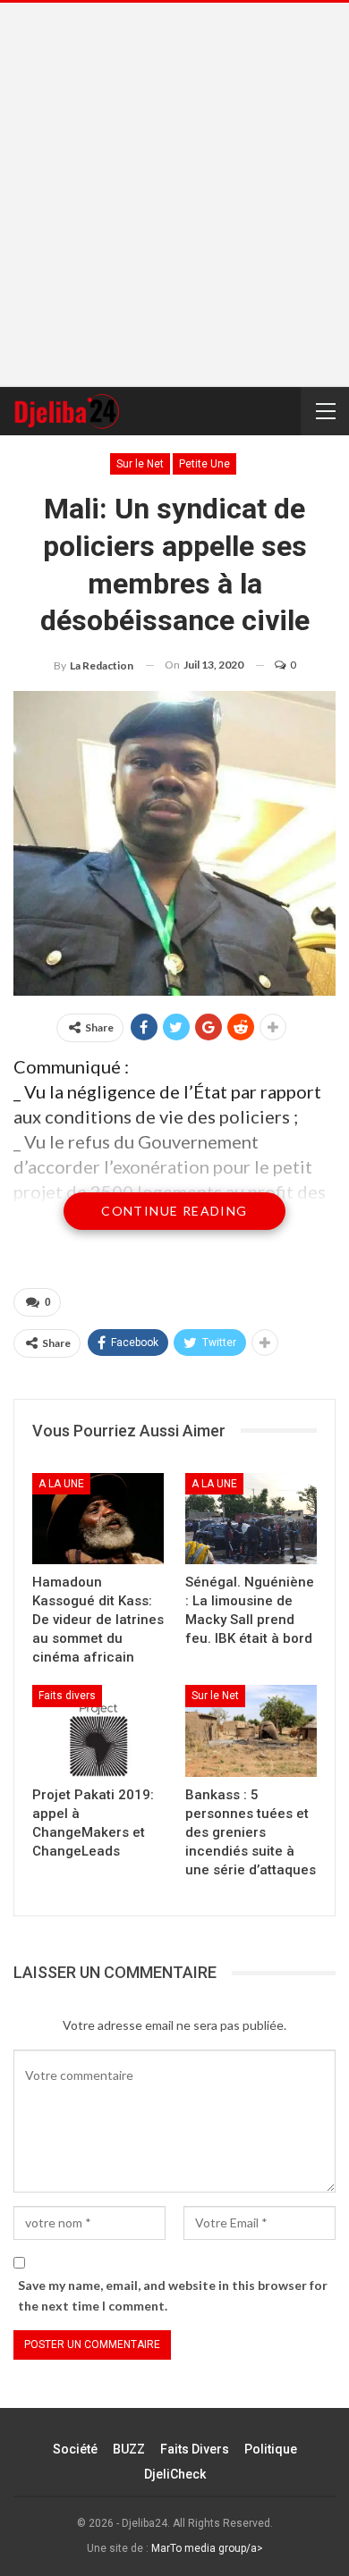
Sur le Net (140, 464)
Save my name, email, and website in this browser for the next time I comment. (173, 2296)
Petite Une (204, 464)
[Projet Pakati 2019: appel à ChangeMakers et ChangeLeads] (98, 1731)
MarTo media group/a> (207, 2548)
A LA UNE (61, 1484)
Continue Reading (174, 1211)
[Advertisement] (174, 195)
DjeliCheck (175, 2474)
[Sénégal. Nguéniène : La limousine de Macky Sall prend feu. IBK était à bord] (251, 1519)
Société (75, 2449)
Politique (271, 2449)
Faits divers (67, 1696)
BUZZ (129, 2449)
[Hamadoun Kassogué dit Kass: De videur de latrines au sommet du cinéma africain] (98, 1519)
